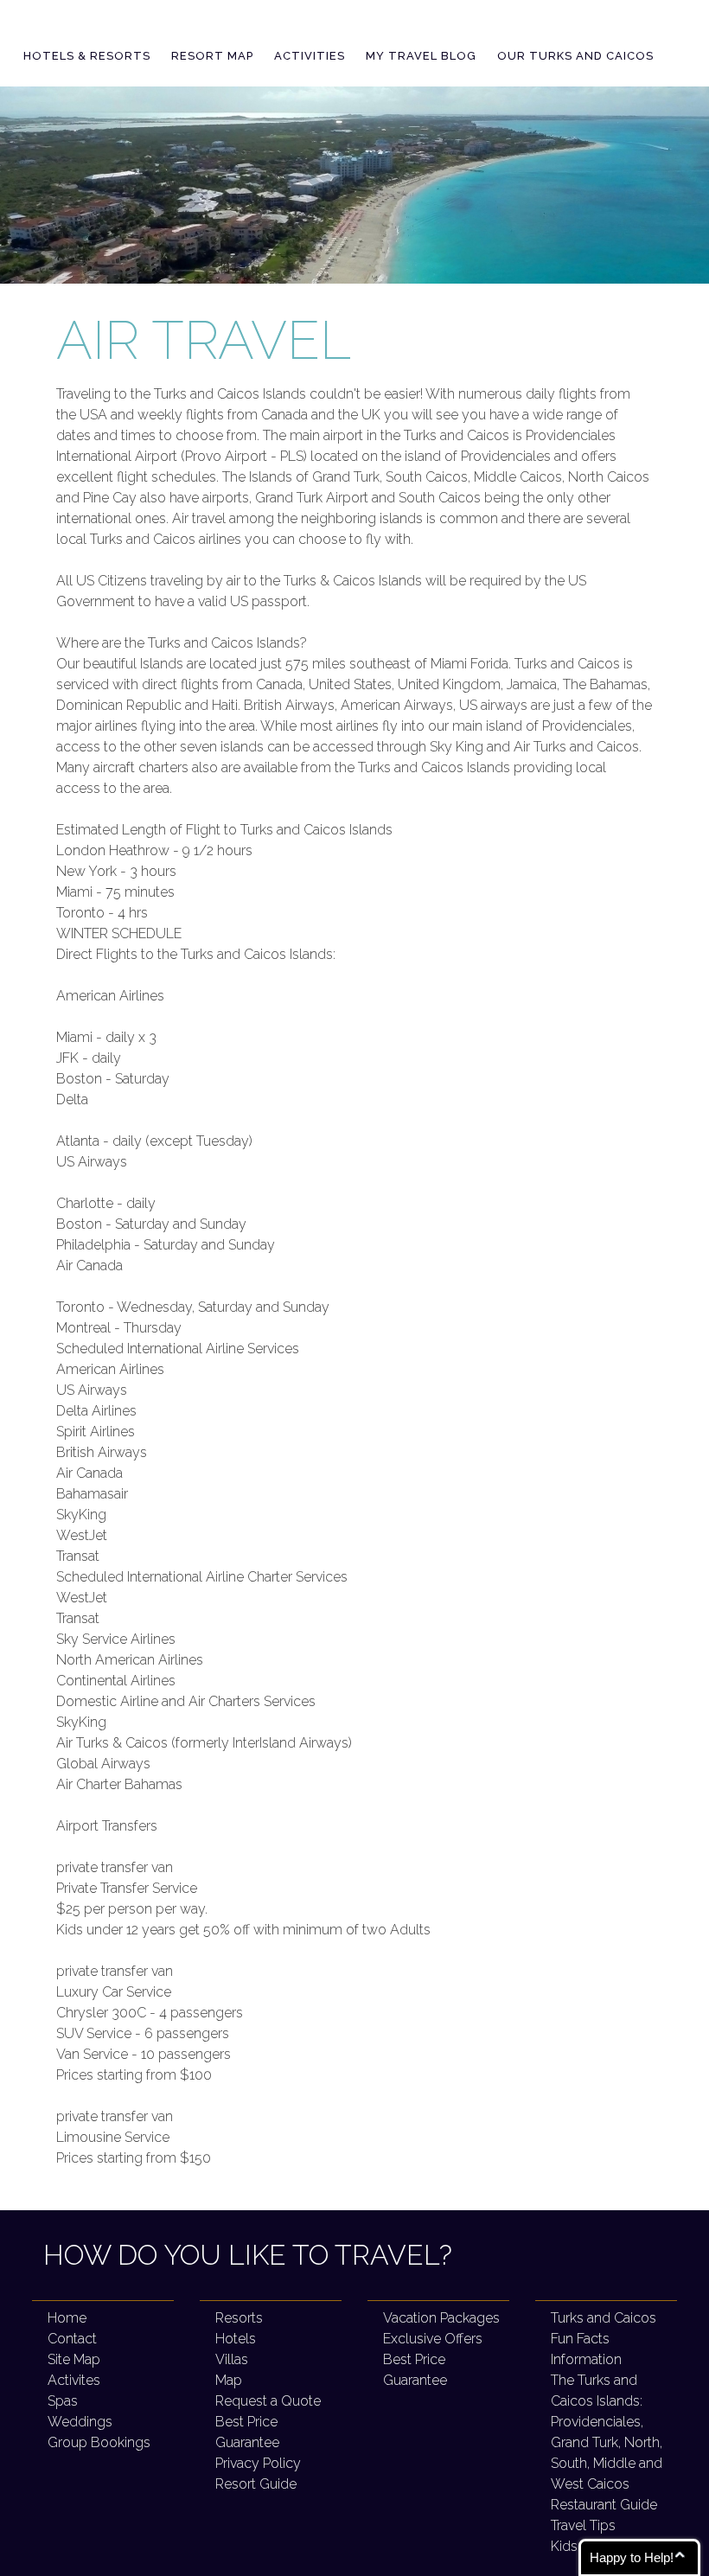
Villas (232, 2359)
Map (229, 2380)
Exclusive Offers (433, 2339)
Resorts (239, 2318)
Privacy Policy (258, 2463)
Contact (72, 2339)
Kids (564, 2546)
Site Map (74, 2359)
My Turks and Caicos (165, 25)
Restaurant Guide (604, 2505)
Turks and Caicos (604, 2318)
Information (586, 2359)
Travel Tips (583, 2525)
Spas (63, 2401)
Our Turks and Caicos (575, 56)
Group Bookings (99, 2442)
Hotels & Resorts (87, 56)
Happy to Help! (632, 2557)
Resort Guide (256, 2484)
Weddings (80, 2422)
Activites (74, 2380)
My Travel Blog (421, 56)
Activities (310, 56)
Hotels (236, 2339)
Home (67, 2318)
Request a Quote (268, 2401)
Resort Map (212, 56)
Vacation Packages (441, 2318)
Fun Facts (580, 2339)
